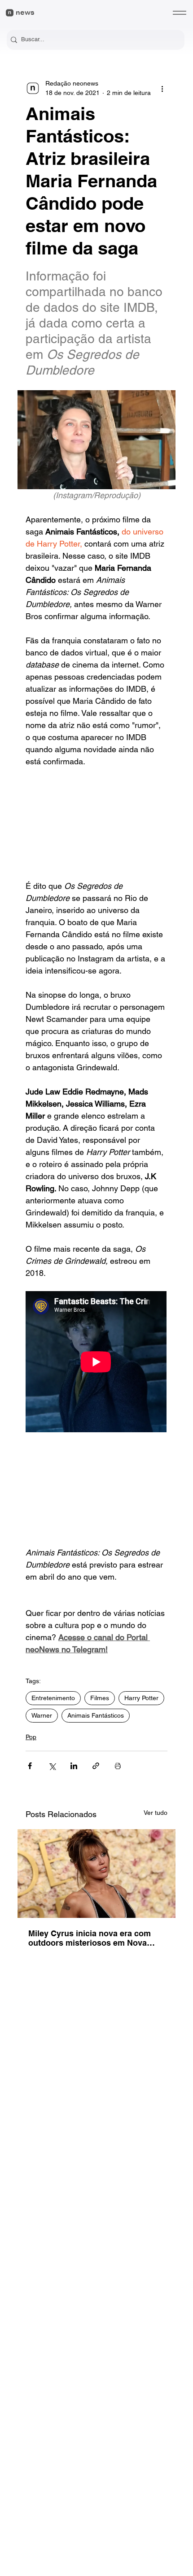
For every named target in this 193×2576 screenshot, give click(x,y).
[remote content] (96, 824)
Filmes (100, 1698)
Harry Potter (141, 1698)
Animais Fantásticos (96, 1715)
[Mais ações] (162, 88)
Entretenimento (53, 1698)
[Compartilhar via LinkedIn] (74, 1766)
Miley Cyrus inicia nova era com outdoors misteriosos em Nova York (90, 1938)
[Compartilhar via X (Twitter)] (52, 1766)
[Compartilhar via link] (96, 1766)
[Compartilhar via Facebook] (30, 1766)
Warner (42, 1715)
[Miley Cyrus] (96, 1874)
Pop (31, 1737)
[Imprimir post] (118, 1766)
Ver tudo (156, 1813)
